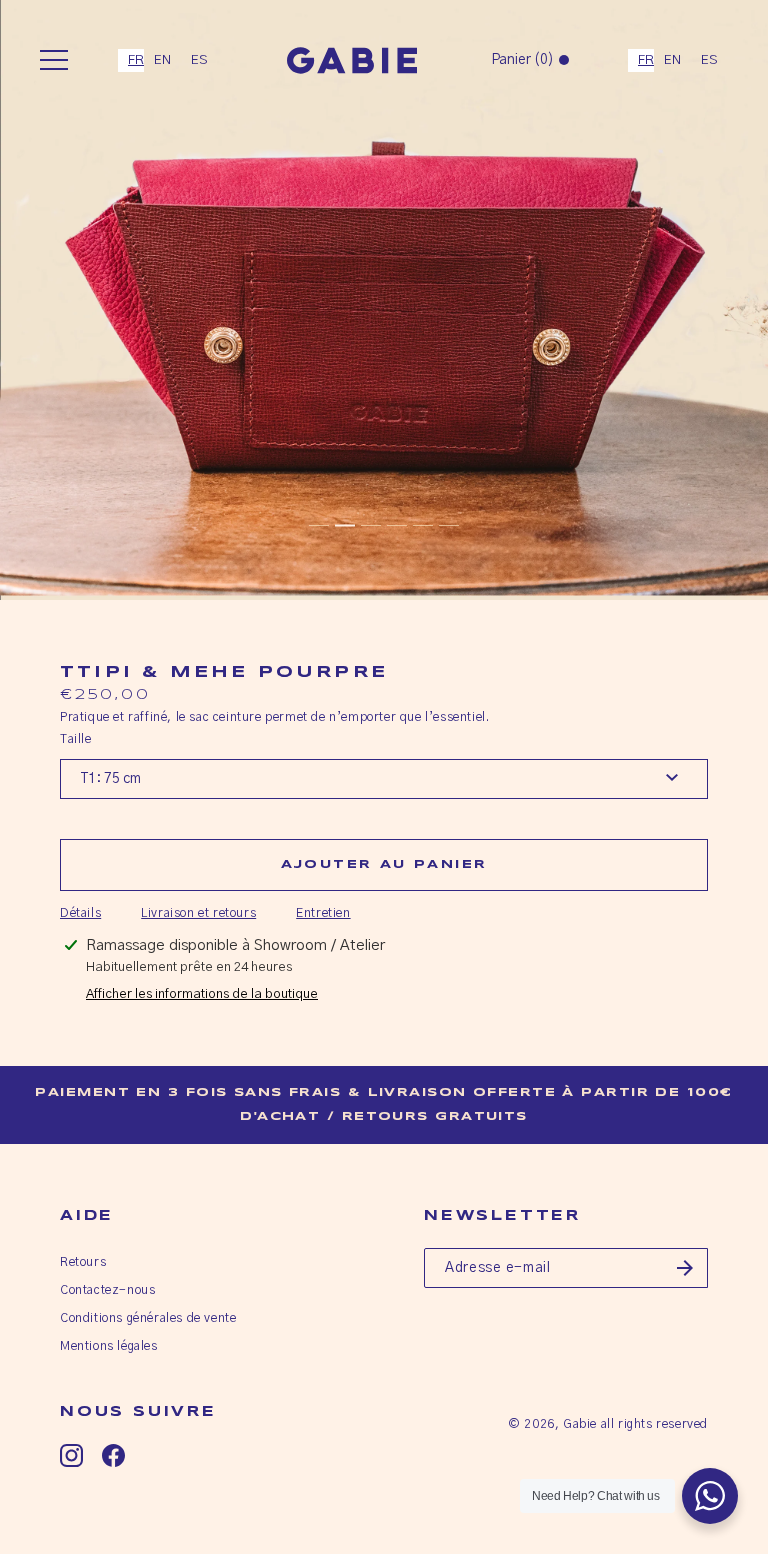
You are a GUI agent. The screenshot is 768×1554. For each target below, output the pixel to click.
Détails (80, 913)
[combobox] (131, 60)
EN (162, 60)
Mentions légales (109, 1346)
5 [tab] (423, 525)
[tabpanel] (384, 300)
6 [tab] (449, 525)
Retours (83, 1262)
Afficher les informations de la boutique (202, 994)
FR (136, 60)
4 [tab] (397, 525)
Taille (76, 739)
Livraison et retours (198, 913)
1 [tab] (319, 525)
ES (199, 60)
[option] (162, 60)
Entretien (323, 913)
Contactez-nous (107, 1290)
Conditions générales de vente (148, 1318)
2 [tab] (345, 525)
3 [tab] (371, 525)
